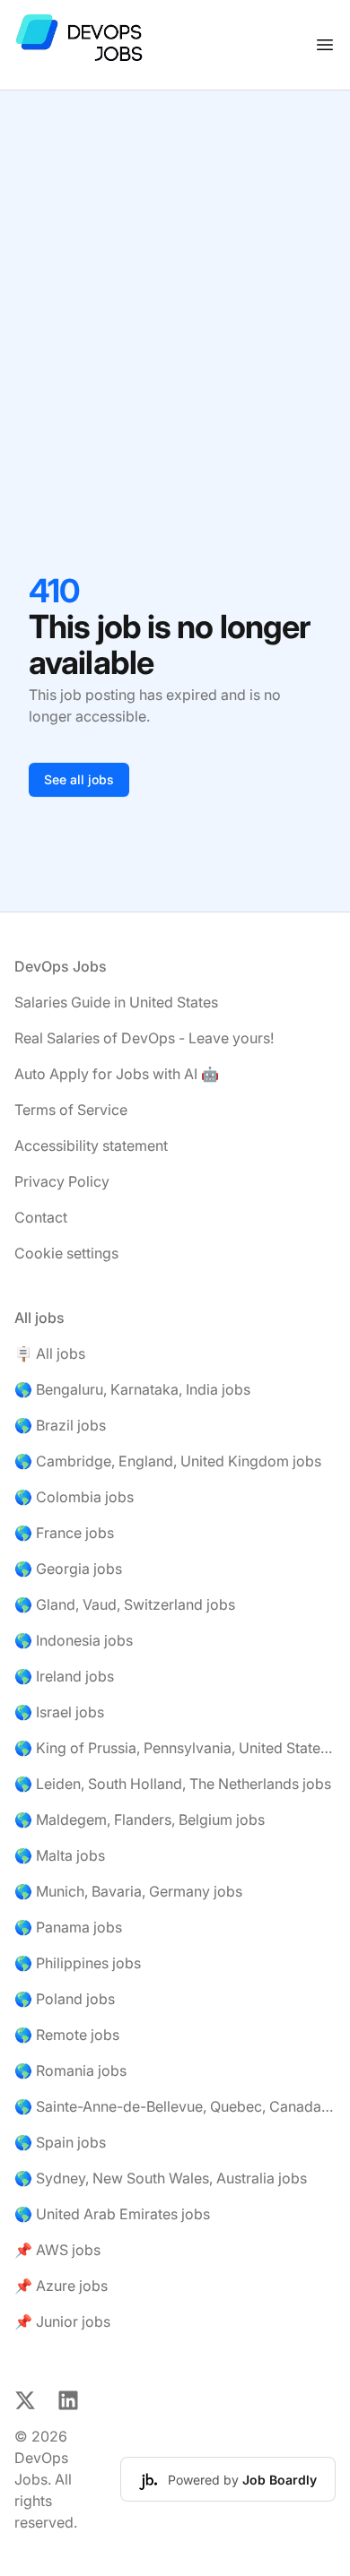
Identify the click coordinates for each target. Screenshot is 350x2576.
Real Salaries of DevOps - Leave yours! (144, 1038)
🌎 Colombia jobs (74, 1497)
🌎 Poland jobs (65, 1999)
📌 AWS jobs (57, 2250)
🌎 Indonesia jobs (74, 1640)
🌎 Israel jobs (59, 1712)
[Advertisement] (175, 274)
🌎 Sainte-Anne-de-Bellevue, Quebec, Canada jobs (175, 2106)
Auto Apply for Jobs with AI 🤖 (117, 1074)
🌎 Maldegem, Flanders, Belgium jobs (140, 1820)
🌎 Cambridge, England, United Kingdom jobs (168, 1461)
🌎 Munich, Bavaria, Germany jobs (128, 1891)
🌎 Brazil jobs (60, 1425)
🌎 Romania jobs (70, 2070)
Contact (41, 1217)
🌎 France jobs (64, 1533)
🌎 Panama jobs (68, 1927)
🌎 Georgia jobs (68, 1569)
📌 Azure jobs (61, 2286)
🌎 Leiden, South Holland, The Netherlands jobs (173, 1784)
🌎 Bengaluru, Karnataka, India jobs (132, 1389)
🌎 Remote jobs (67, 2035)
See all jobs (79, 779)
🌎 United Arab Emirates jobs (112, 2214)
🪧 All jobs (50, 1353)
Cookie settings (66, 1253)
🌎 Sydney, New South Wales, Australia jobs (161, 2178)
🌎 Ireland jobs (64, 1676)
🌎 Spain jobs (60, 2142)
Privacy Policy (62, 1181)
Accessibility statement (91, 1145)
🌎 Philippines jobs (78, 1963)
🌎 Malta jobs (60, 1855)
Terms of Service (71, 1110)
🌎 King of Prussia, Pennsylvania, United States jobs (175, 1748)
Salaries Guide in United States (116, 1002)
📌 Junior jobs (62, 2321)
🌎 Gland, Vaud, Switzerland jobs (125, 1604)
